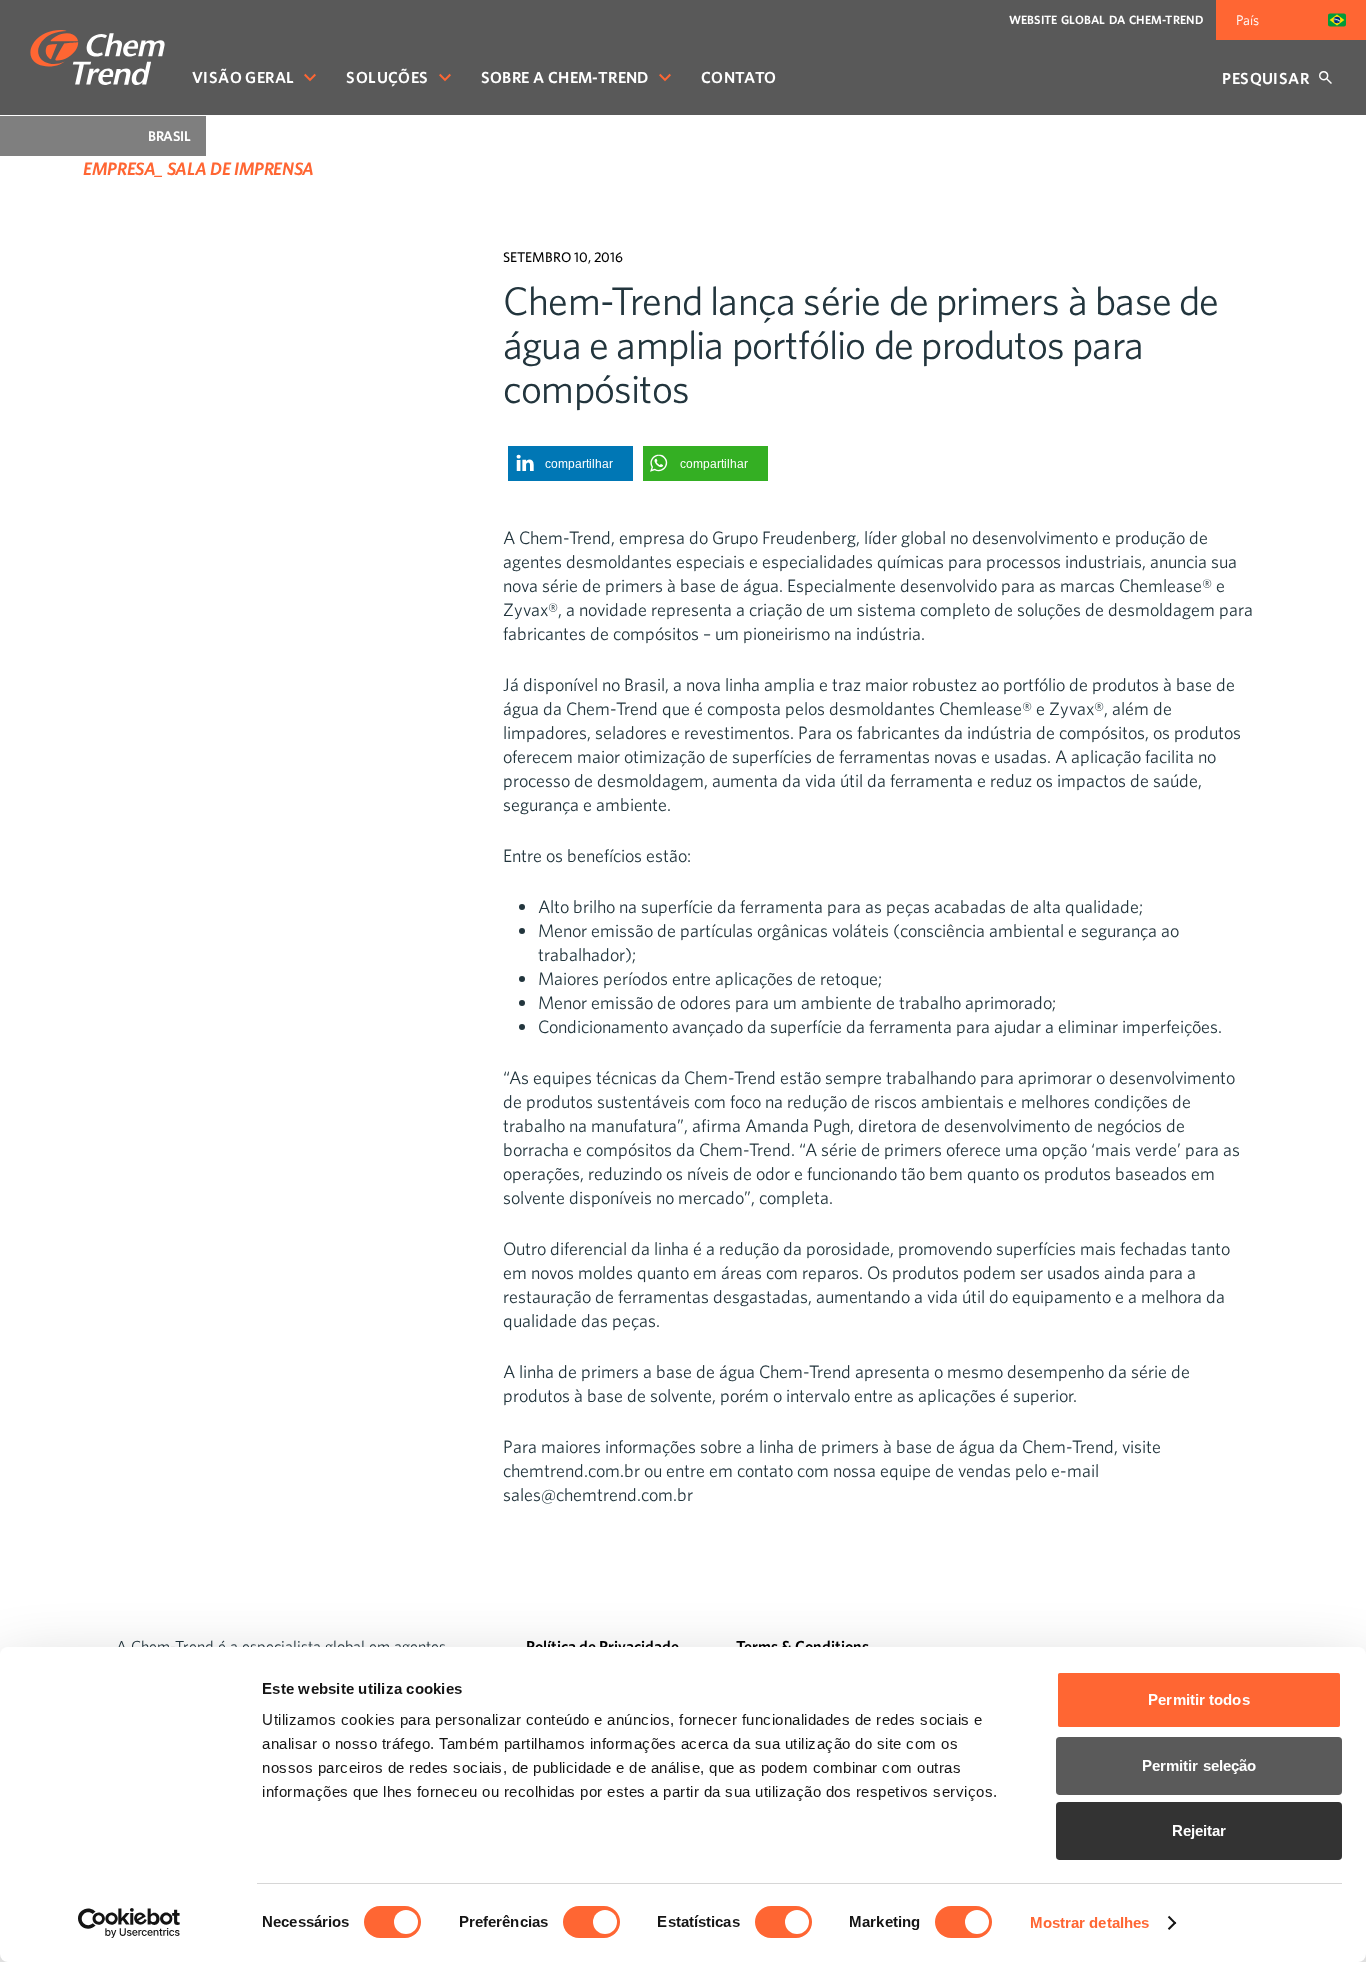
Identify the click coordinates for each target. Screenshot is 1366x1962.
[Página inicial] (97, 57)
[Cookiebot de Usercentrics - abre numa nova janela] (129, 1923)
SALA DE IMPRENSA (240, 168)
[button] (570, 463)
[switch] (591, 1922)
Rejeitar (1199, 1830)
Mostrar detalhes (1090, 1922)
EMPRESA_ (123, 168)
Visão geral (243, 77)
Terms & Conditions (802, 1646)
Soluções (387, 77)
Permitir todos (1198, 1699)
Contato (739, 77)
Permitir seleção (1199, 1765)
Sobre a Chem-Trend (565, 77)
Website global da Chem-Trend (1106, 19)
